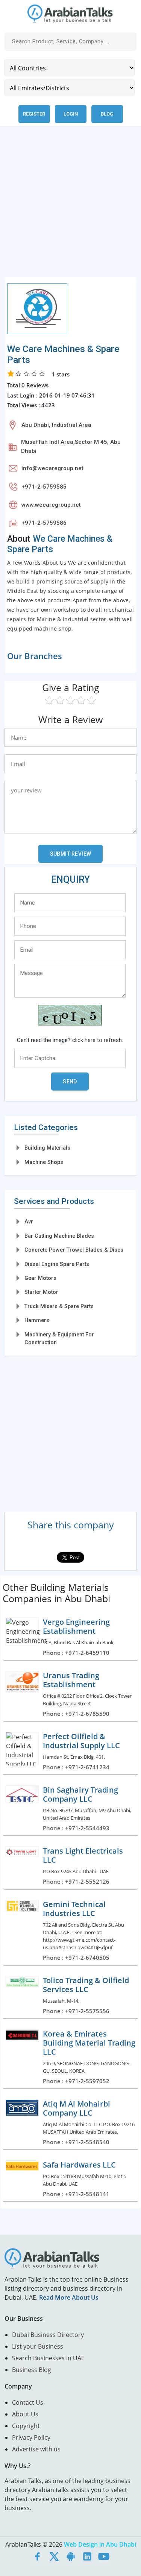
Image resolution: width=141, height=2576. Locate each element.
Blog (107, 114)
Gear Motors (40, 1278)
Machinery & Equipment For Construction (59, 1338)
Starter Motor (41, 1292)
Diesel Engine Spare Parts (57, 1264)
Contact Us (28, 2402)
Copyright (26, 2426)
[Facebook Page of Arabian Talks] (38, 2556)
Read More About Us (69, 2297)
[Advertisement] (70, 206)
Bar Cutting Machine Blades (59, 1236)
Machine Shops (44, 1162)
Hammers (37, 1320)
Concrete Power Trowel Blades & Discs (74, 1250)
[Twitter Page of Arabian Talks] (54, 2556)
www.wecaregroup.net (51, 505)
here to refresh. (104, 1040)
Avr (29, 1222)
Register (34, 114)
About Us (25, 2414)
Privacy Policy (31, 2437)
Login (71, 114)
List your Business (38, 2346)
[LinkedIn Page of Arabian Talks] (87, 2556)
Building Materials (47, 1148)
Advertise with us (36, 2449)
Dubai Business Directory (48, 2335)
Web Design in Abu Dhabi (100, 2544)
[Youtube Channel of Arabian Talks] (104, 2556)
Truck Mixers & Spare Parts (59, 1306)
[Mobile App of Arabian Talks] (71, 2556)
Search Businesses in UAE (48, 2358)
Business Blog (32, 2370)
